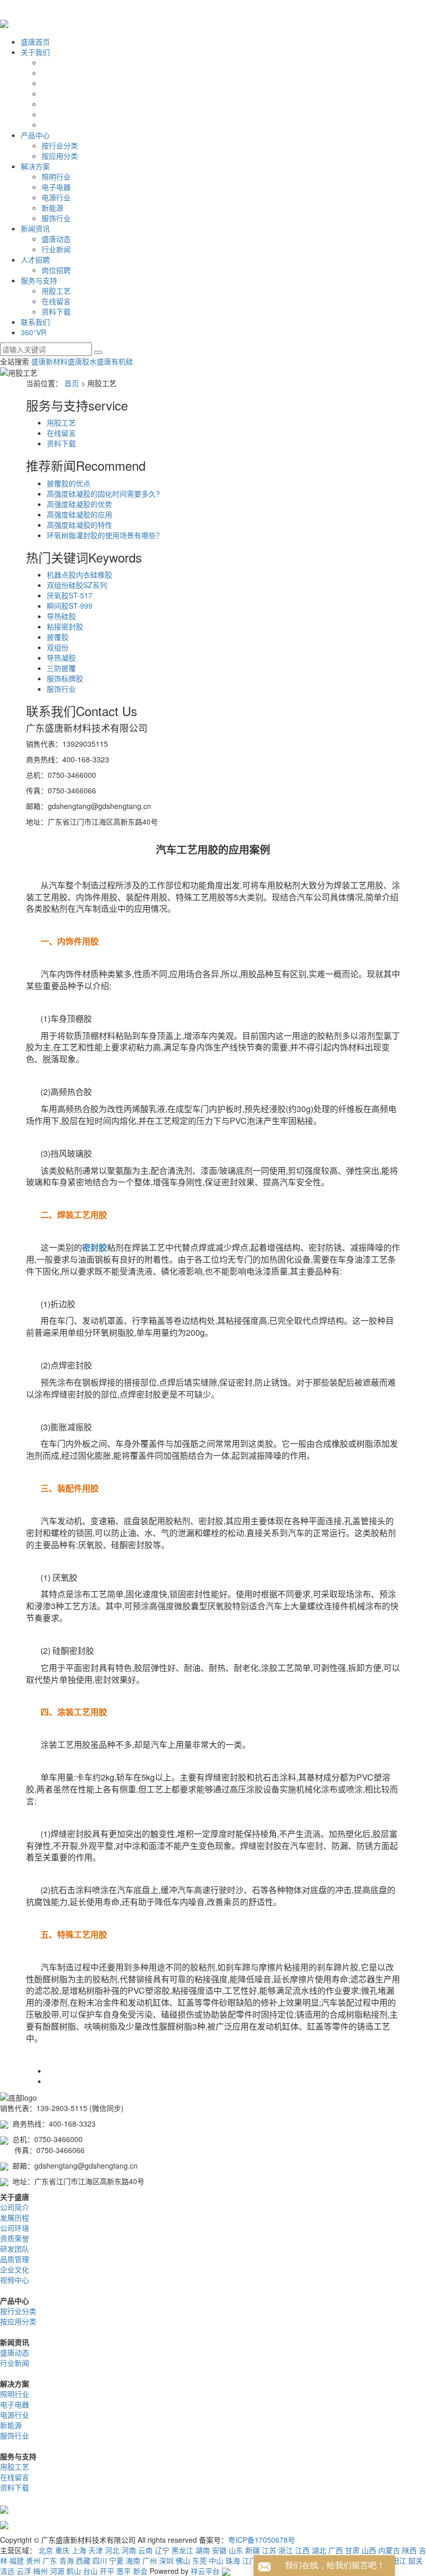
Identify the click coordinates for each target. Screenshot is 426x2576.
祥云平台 (205, 2571)
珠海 (233, 2560)
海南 (133, 2560)
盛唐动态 (56, 239)
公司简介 (15, 2207)
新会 (140, 2571)
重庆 (62, 2550)
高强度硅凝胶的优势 (79, 504)
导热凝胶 (61, 657)
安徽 (219, 2550)
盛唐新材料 (49, 361)
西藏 (83, 2560)
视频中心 (15, 2280)
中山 (216, 2560)
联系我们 (35, 322)
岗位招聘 (56, 270)
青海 (66, 2560)
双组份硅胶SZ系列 (77, 585)
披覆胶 (58, 637)
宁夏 (116, 2560)
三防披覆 (61, 668)
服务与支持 (39, 280)
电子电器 (56, 187)
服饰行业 (56, 218)
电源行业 (56, 197)
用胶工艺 (56, 291)
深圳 (166, 2560)
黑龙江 (182, 2550)
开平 (107, 2571)
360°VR (34, 332)
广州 (150, 2560)
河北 (112, 2550)
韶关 (416, 2560)
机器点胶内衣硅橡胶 (79, 574)
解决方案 (35, 166)
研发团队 (15, 2249)
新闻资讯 (35, 228)
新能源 (52, 208)
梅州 (41, 2571)
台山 (90, 2571)
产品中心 (35, 135)
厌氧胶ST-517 (70, 595)
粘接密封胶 (65, 626)
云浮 (24, 2571)
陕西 (409, 2550)
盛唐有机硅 (115, 361)
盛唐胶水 (82, 361)
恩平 (124, 2571)
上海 (79, 2550)
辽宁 (162, 2550)
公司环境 (15, 2228)
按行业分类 (60, 145)
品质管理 (15, 2259)
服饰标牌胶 (65, 678)
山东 (236, 2550)
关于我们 (35, 52)
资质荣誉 (15, 2238)
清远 (7, 2571)
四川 (100, 2560)
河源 (57, 2571)
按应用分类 (60, 156)
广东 (50, 2560)
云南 (145, 2550)
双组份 (58, 647)
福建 (17, 2560)
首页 (72, 383)
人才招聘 (35, 259)
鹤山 (74, 2571)
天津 (96, 2550)
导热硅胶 (61, 616)
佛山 (183, 2560)
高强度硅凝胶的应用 (79, 514)
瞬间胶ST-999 (70, 606)
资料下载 (56, 311)
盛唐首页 (35, 42)
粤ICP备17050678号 (262, 2540)
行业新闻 (56, 249)
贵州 (33, 2560)
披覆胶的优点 (69, 483)
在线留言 (56, 301)
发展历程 (15, 2217)
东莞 (199, 2560)
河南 (129, 2550)
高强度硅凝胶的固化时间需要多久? (103, 494)
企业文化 (15, 2269)
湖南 (203, 2550)
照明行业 (56, 176)
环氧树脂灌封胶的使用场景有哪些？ (105, 535)
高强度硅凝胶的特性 (79, 525)
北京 (46, 2550)
